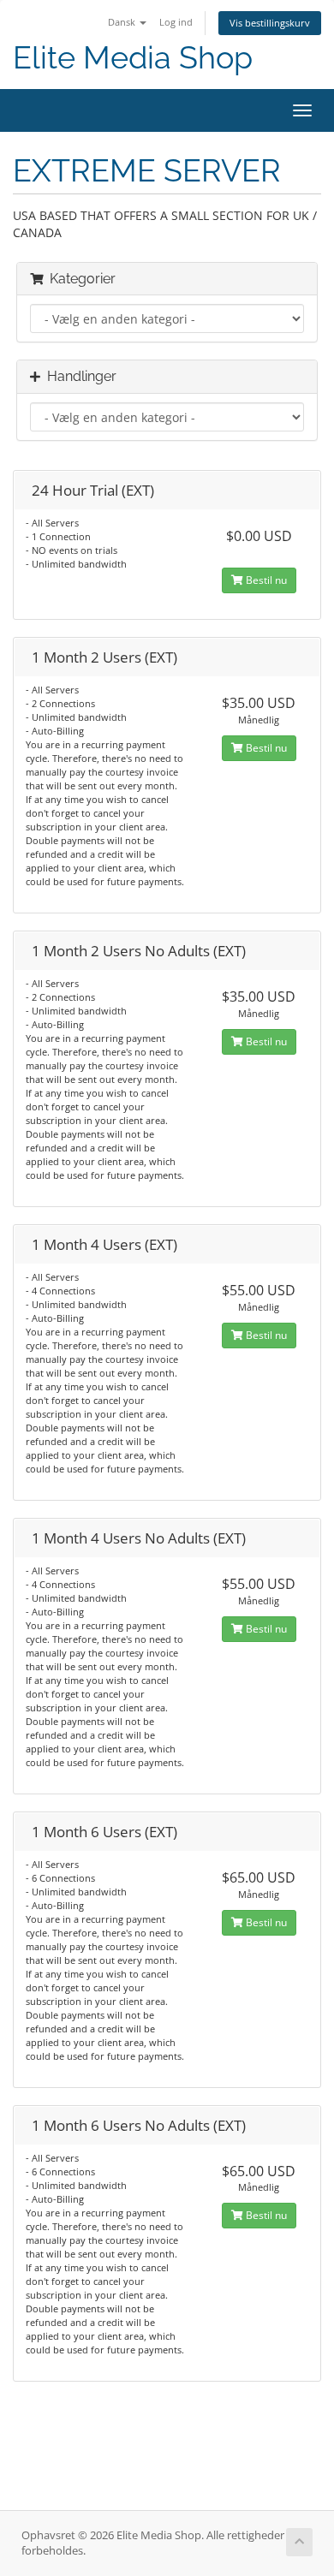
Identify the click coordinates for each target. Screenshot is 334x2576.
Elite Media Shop (133, 58)
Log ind (176, 22)
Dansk (123, 22)
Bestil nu (265, 580)
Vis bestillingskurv (270, 23)
